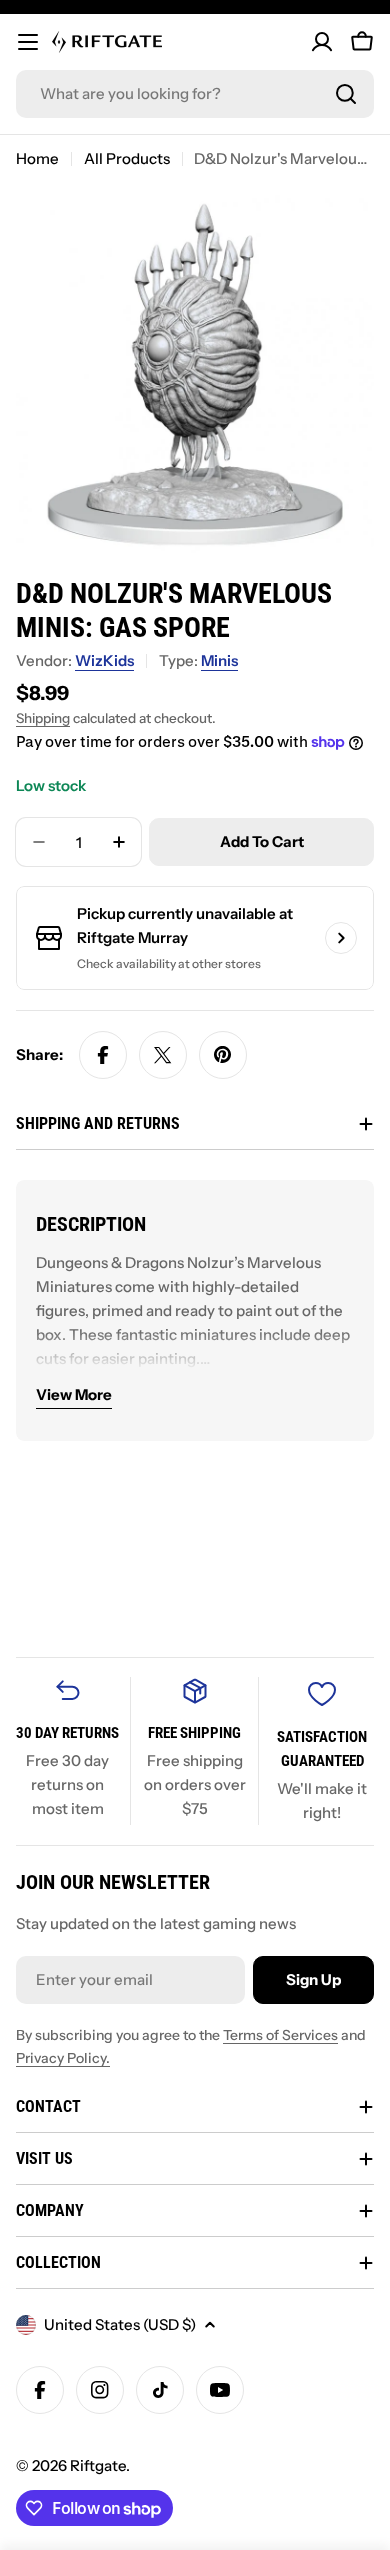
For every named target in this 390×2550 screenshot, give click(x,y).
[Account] (322, 42)
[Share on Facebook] (103, 1055)
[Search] (346, 94)
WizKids (104, 660)
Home (37, 158)
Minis (219, 660)
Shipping (43, 718)
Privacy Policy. (63, 2058)
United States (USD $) (120, 2324)
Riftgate (98, 2465)
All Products (127, 158)
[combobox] (195, 94)
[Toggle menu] (28, 42)
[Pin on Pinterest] (223, 1055)
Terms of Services (280, 2035)
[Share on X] (163, 1055)
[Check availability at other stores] (341, 938)
